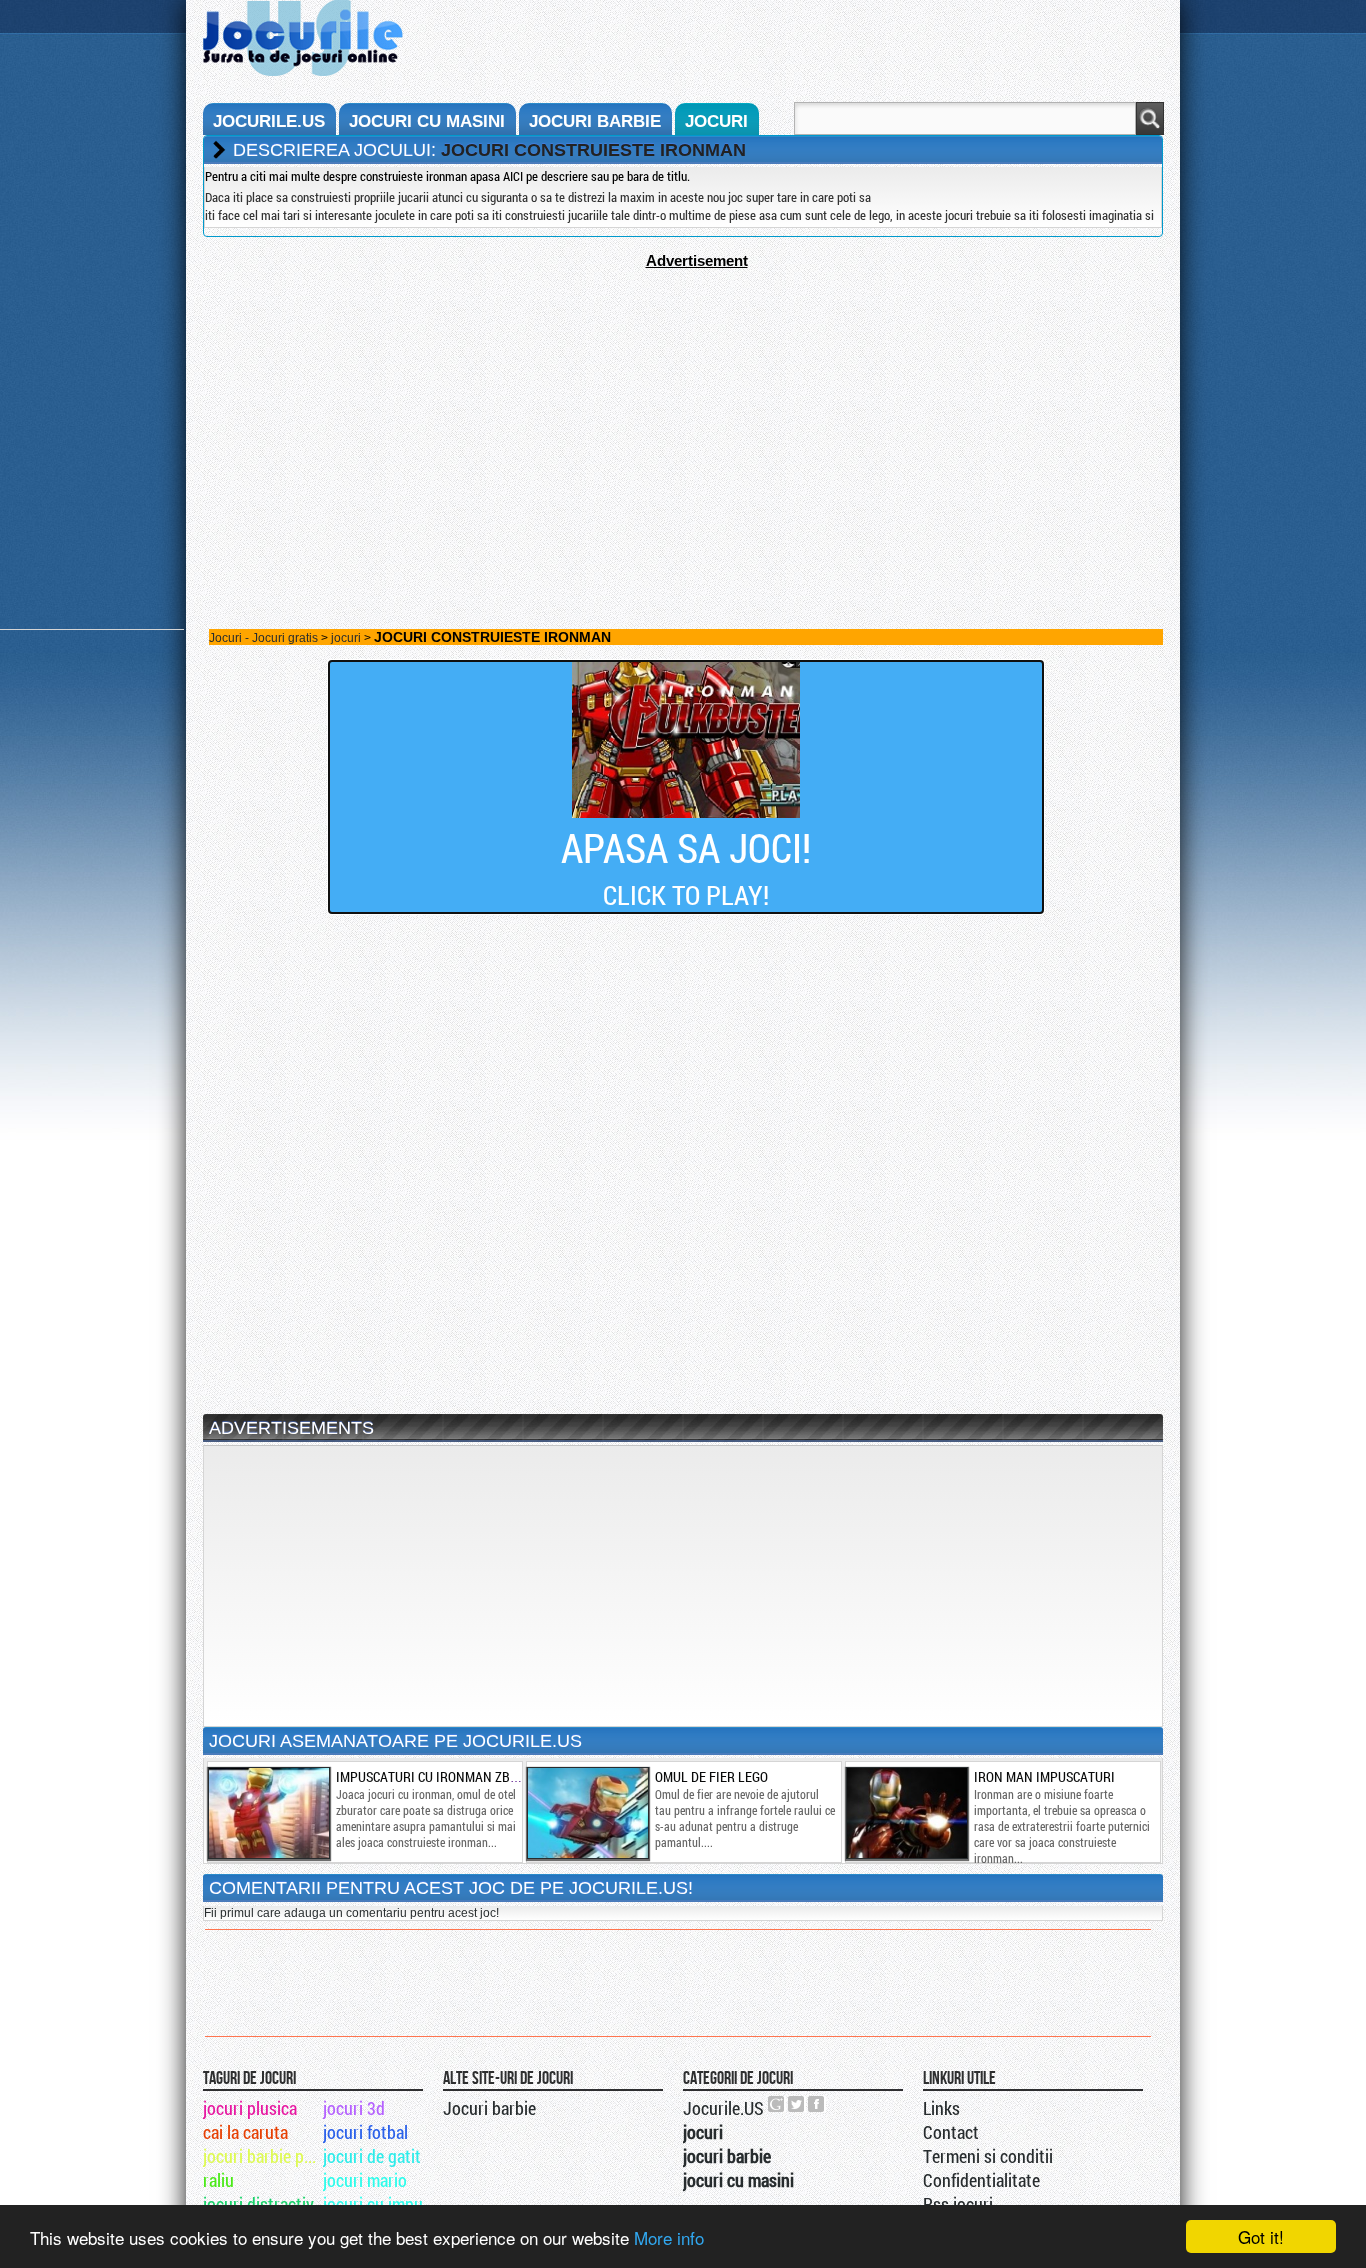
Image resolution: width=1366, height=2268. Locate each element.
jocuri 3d (354, 2108)
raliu (218, 2180)
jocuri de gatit (372, 2156)
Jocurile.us (269, 121)
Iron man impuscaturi (1044, 1776)
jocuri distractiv (258, 2204)
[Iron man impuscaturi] (906, 1813)
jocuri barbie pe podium (261, 2156)
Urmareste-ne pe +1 (777, 2104)
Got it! (1261, 2236)
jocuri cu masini (427, 121)
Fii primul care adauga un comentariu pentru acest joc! (351, 1913)
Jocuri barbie (489, 2108)
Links (941, 2108)
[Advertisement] (683, 409)
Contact (951, 2132)
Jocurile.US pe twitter (797, 2104)
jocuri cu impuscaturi (381, 2204)
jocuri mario (365, 2180)
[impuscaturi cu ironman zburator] (268, 1813)
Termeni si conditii (988, 2156)
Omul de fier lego (711, 1776)
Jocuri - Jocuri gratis (263, 638)
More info (669, 2237)
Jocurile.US (723, 2108)
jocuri (716, 121)
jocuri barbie (595, 121)
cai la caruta (245, 2132)
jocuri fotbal (365, 2132)
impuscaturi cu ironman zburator (446, 1776)
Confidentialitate (981, 2180)
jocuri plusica (250, 2108)
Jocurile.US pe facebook (817, 2104)
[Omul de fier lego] (587, 1813)
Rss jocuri (958, 2204)
